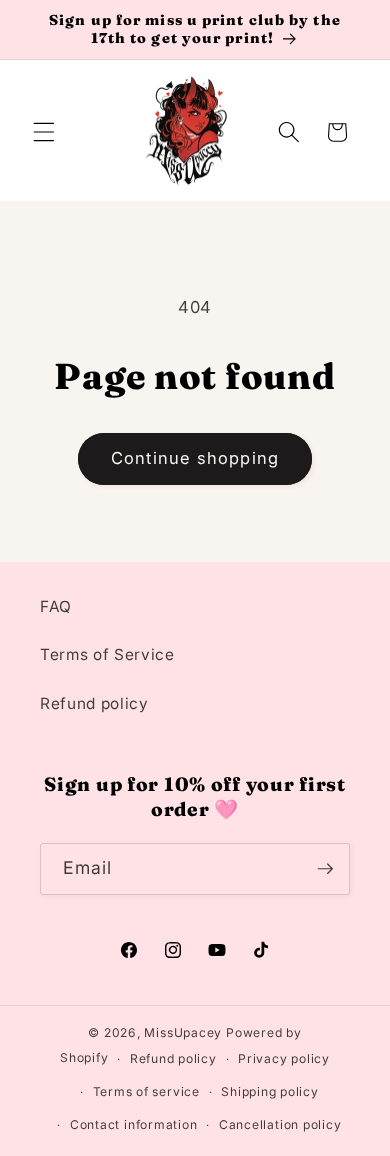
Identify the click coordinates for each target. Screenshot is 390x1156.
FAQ (56, 606)
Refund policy (94, 703)
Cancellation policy (280, 1124)
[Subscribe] (325, 869)
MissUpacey (183, 1032)
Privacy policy (284, 1058)
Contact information (134, 1124)
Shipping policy (270, 1091)
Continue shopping (195, 458)
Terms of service (146, 1091)
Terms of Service (107, 654)
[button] (44, 132)
